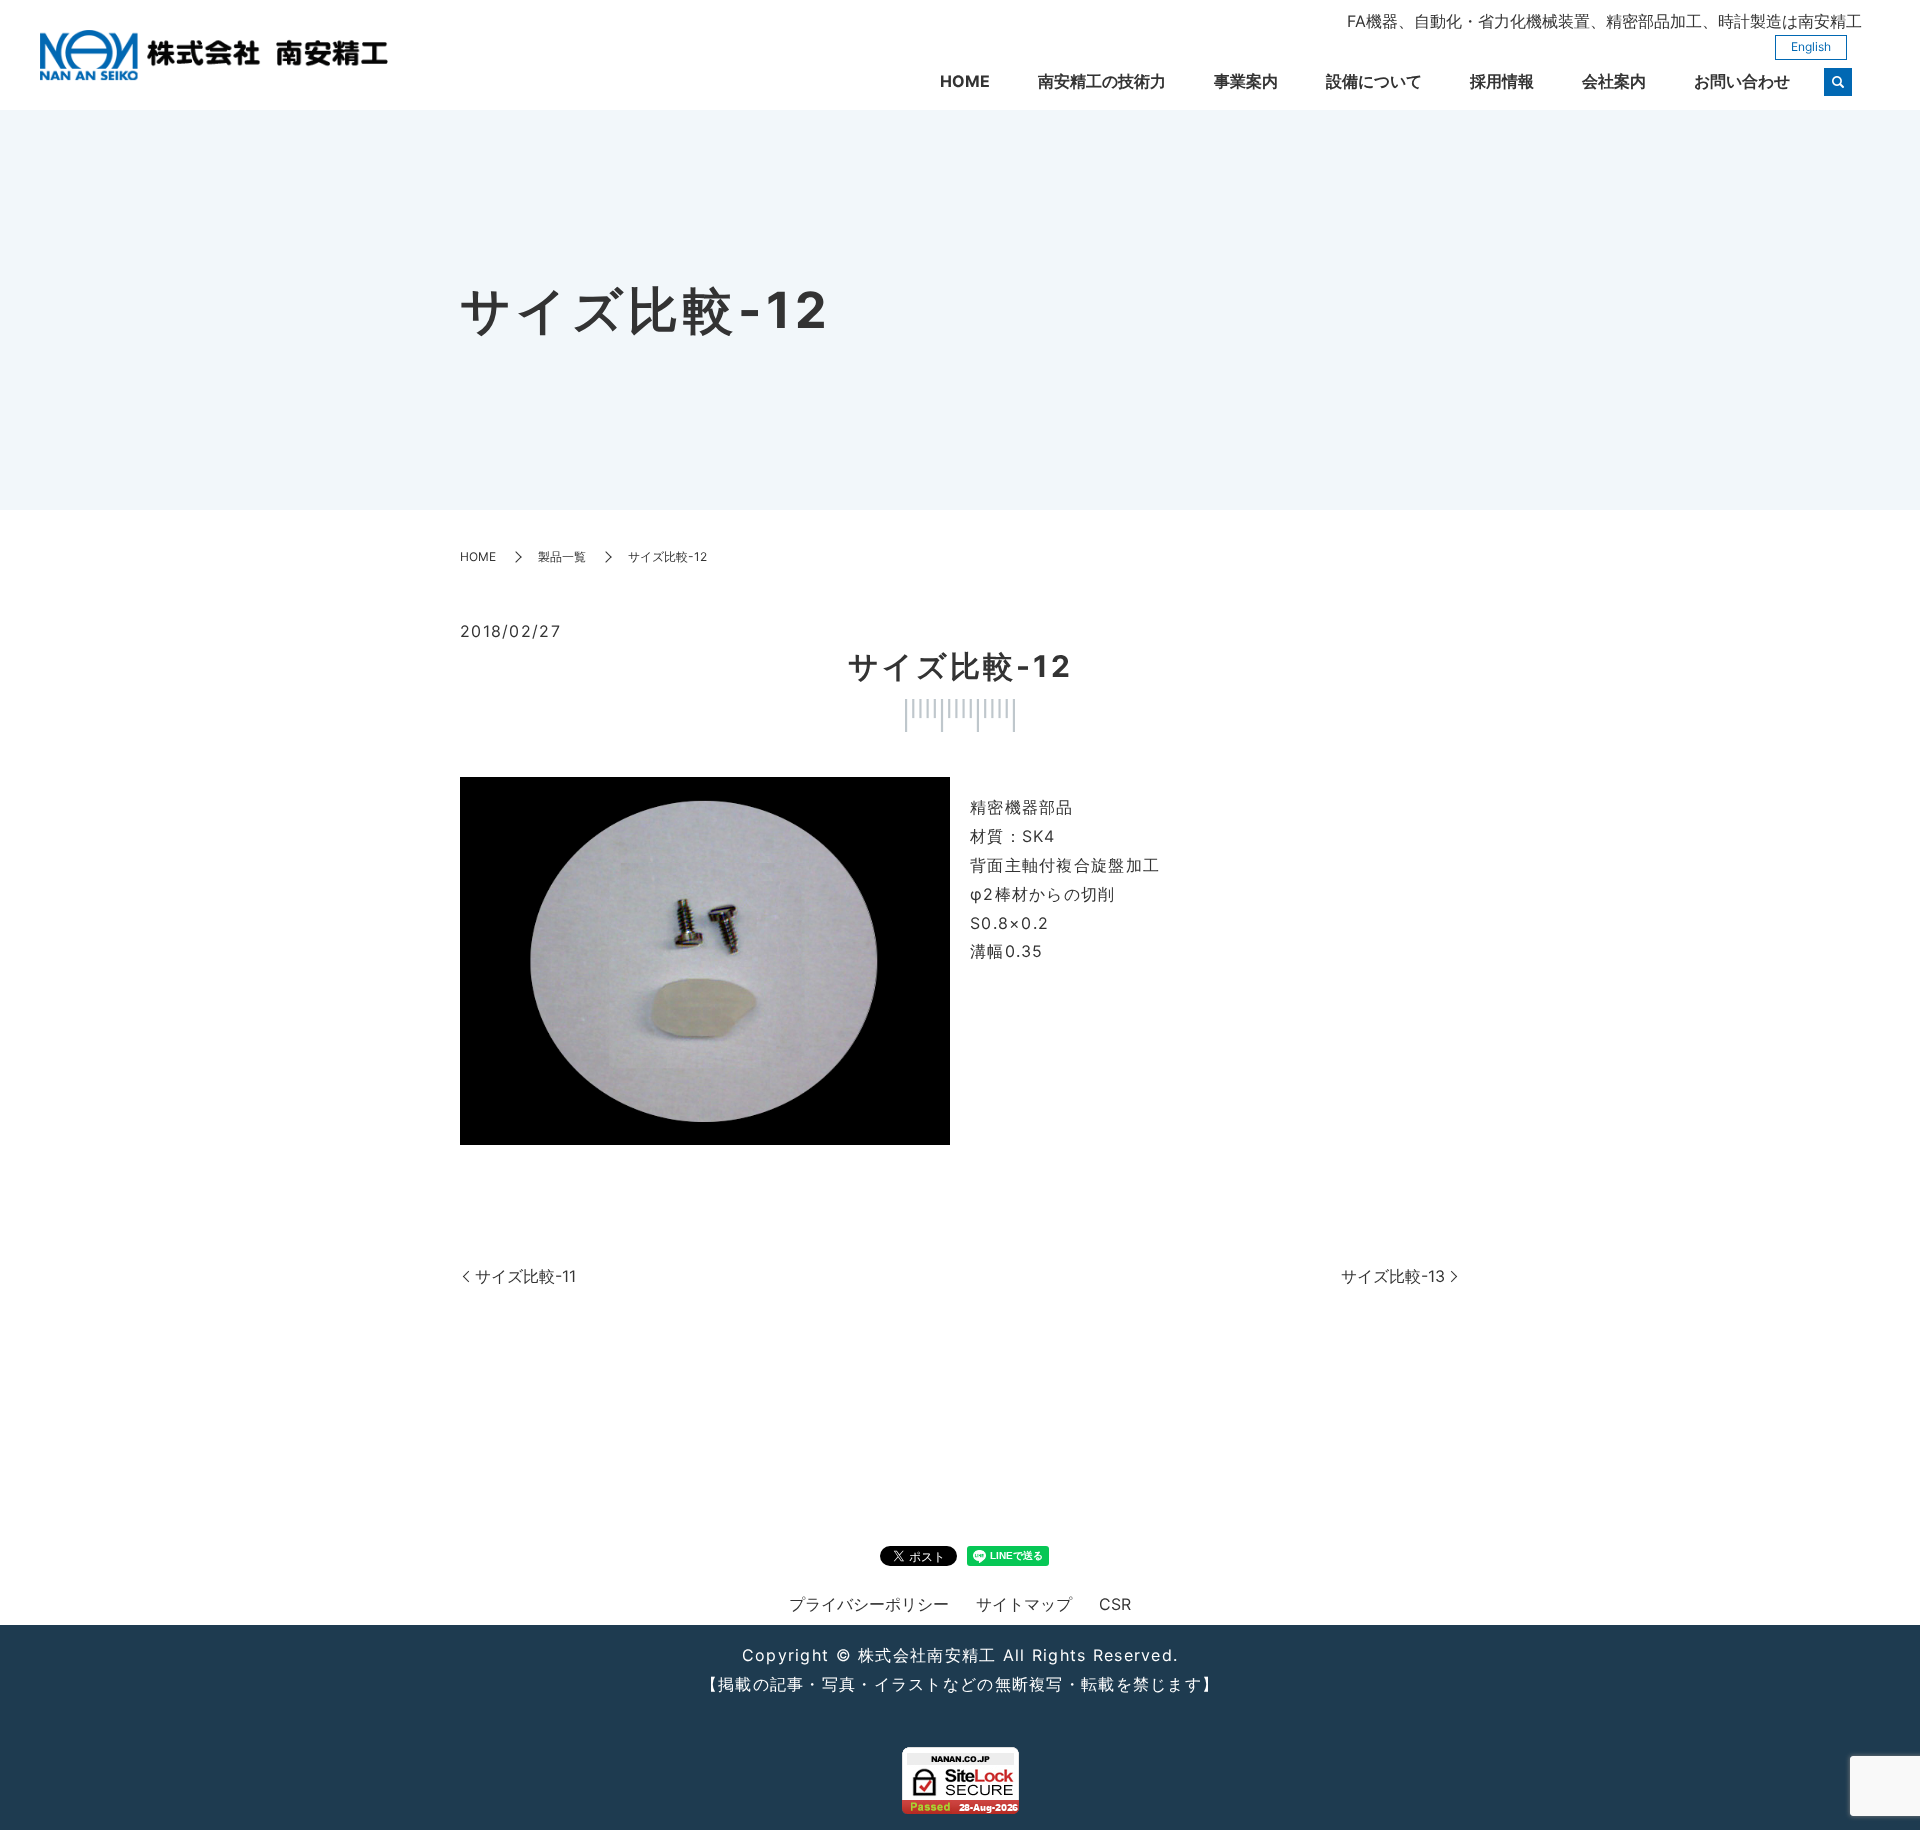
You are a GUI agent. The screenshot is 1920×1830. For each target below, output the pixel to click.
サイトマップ (1024, 1604)
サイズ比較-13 (1393, 1276)
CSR (1115, 1604)
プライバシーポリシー (869, 1604)
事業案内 (1246, 81)
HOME (965, 81)
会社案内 (1614, 81)
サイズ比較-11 (525, 1276)
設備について (1374, 81)
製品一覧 (562, 556)
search (1838, 82)
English (1811, 46)
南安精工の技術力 (1102, 81)
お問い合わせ (1742, 81)
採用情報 (1502, 81)
